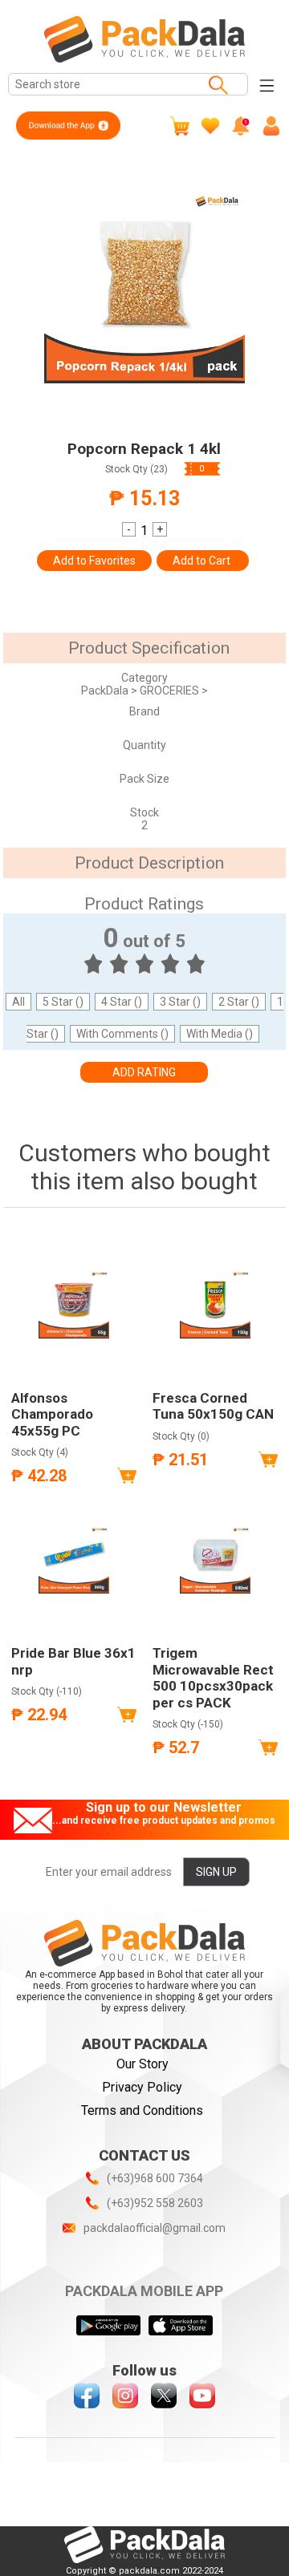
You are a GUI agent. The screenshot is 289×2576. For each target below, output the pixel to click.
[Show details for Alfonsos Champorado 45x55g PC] (74, 1302)
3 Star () (180, 1002)
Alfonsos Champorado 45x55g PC (52, 1414)
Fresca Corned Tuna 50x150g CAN (213, 1406)
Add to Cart (203, 561)
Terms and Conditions (142, 2110)
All (18, 1002)
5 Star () (63, 1002)
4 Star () (122, 1002)
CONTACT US (144, 2155)
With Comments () (122, 1034)
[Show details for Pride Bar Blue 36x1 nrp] (74, 1558)
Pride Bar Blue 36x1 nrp (73, 1661)
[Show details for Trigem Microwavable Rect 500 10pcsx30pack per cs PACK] (215, 1558)
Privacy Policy (142, 2087)
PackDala (106, 691)
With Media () (220, 1034)
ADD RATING (144, 1072)
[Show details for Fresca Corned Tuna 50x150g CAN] (215, 1302)
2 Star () (239, 1002)
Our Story (142, 2064)
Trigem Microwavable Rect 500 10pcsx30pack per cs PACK (213, 1677)
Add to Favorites (94, 561)
